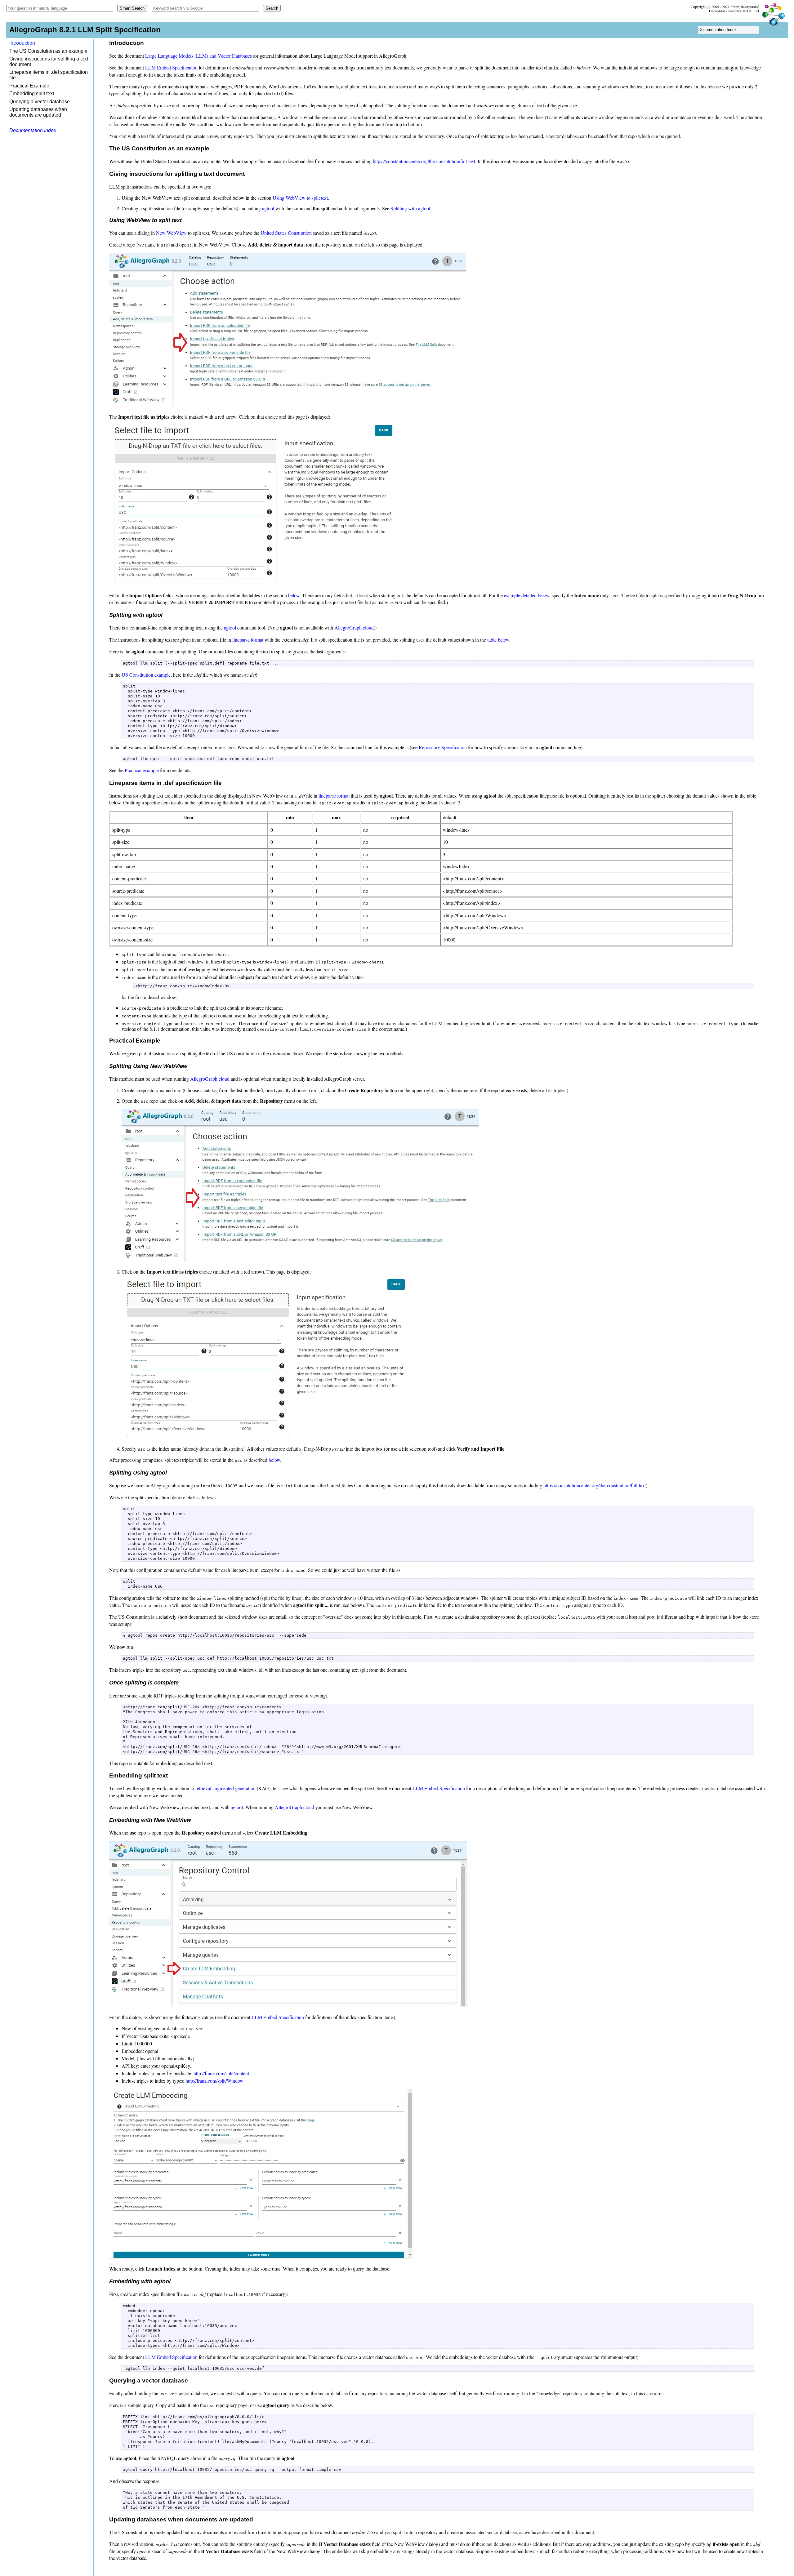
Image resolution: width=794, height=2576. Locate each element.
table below (498, 640)
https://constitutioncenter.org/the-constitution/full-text (424, 161)
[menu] (729, 30)
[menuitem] (729, 30)
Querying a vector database (40, 102)
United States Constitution (286, 233)
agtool (268, 208)
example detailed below (527, 595)
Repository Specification (443, 747)
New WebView (171, 233)
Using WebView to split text (300, 198)
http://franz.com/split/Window (214, 2081)
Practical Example (29, 86)
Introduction (22, 43)
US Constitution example (146, 675)
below (294, 595)
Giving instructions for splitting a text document (49, 62)
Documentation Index (718, 30)
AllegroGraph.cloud (354, 627)
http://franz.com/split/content (221, 2073)
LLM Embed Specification (171, 67)
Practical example (142, 770)
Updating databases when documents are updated (38, 112)
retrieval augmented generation (225, 1788)
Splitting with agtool (410, 208)
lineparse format (248, 640)
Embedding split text (32, 93)
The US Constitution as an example (48, 51)
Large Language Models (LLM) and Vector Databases (198, 56)
